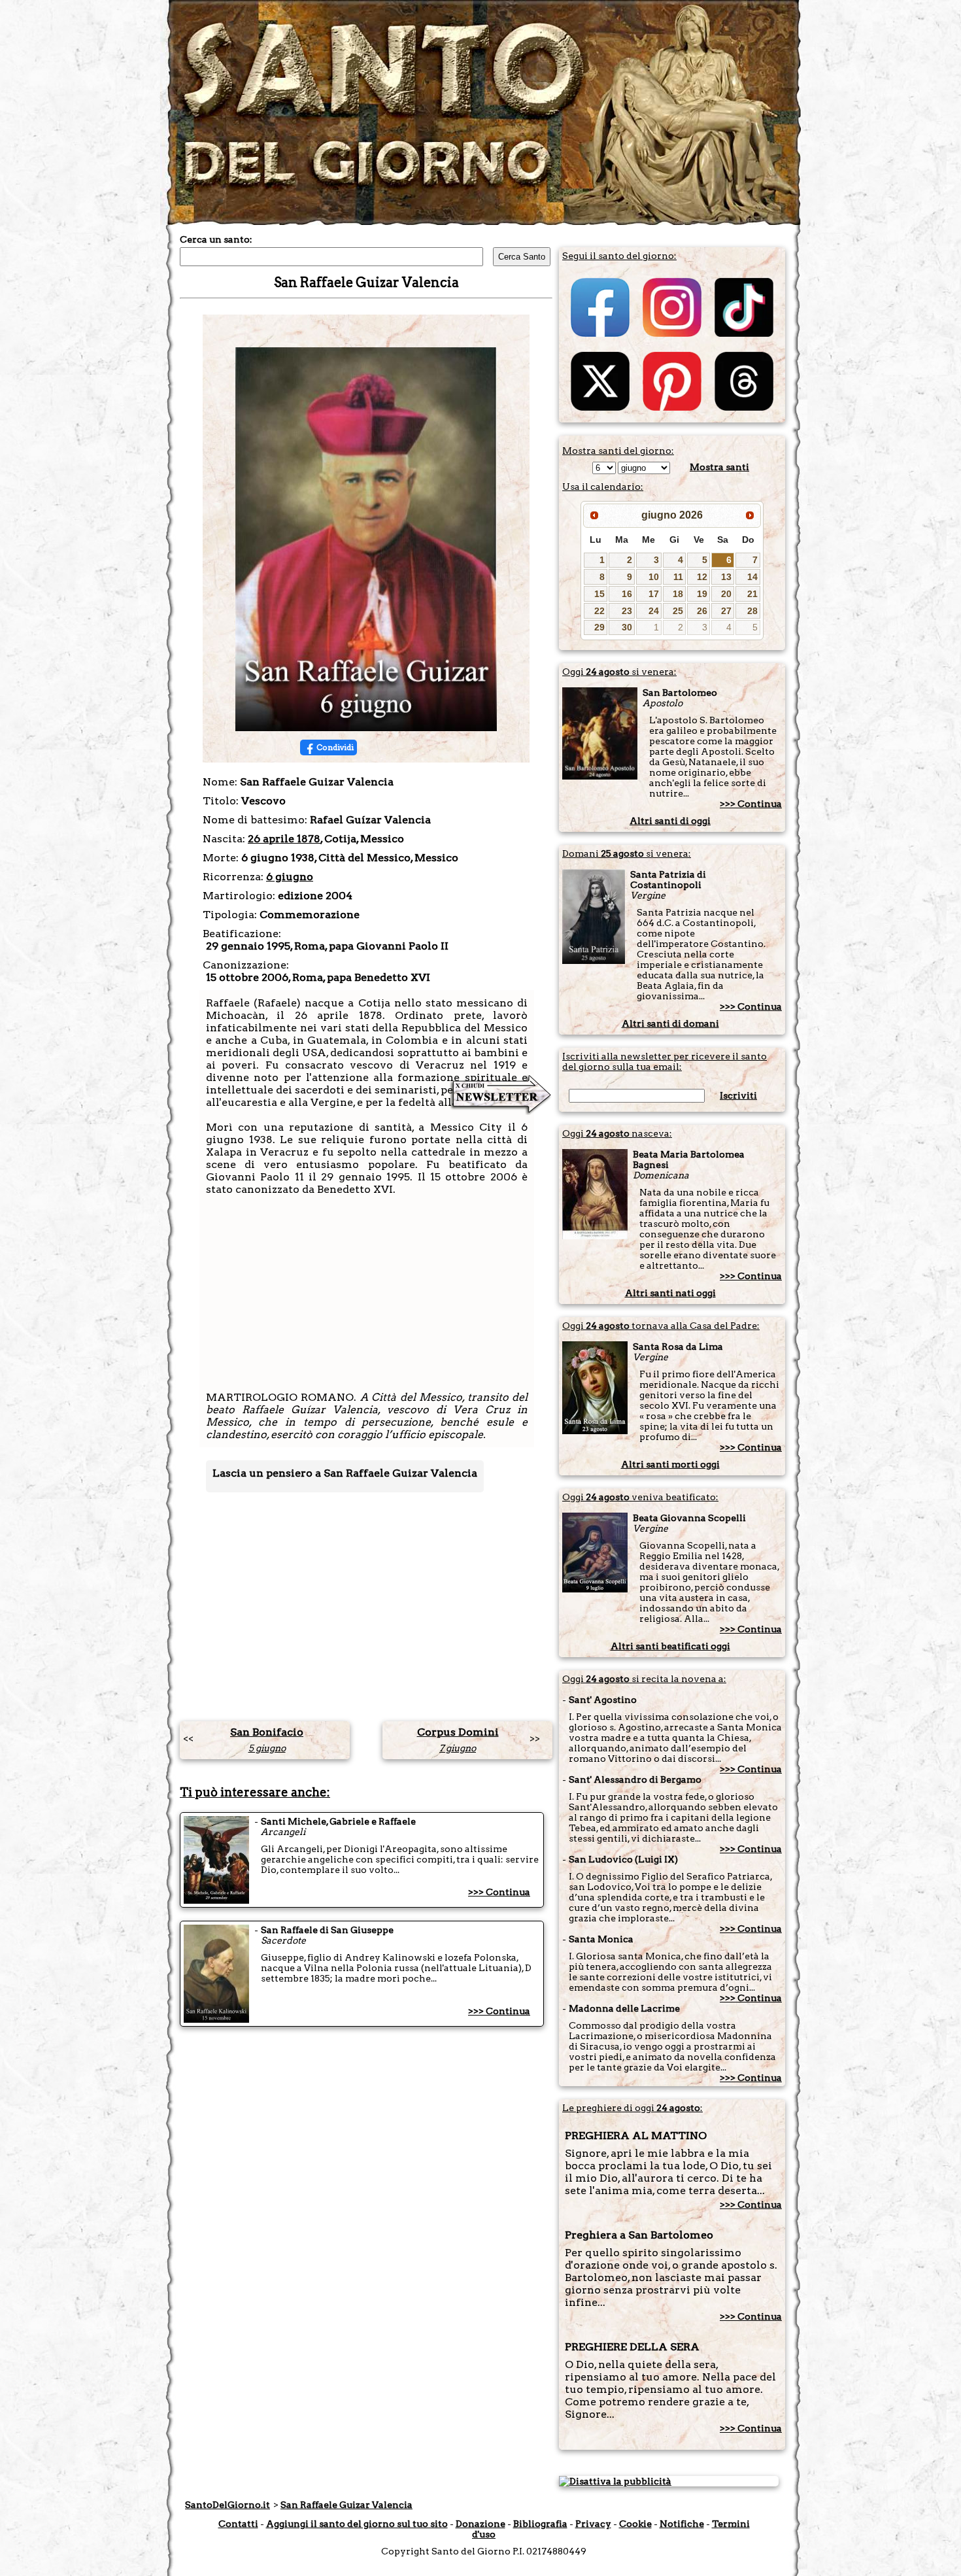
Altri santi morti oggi (670, 1464)
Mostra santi (719, 467)
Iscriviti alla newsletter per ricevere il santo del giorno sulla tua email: (665, 1061)
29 (599, 627)
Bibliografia (540, 2524)
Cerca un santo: (216, 239)
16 (627, 594)
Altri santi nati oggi (670, 1293)
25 (678, 611)
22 (599, 611)
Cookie (635, 2524)
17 (654, 594)
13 (726, 577)
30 (627, 627)
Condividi (335, 747)
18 (678, 594)
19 (702, 594)
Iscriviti (738, 1095)
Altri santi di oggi (670, 821)
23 (627, 611)
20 (726, 594)
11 (678, 577)
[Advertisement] (367, 1299)
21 (752, 594)
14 (752, 577)
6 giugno (290, 877)
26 (702, 611)
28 (752, 611)
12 (702, 577)
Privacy (593, 2524)
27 (726, 611)
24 (654, 611)
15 (599, 594)
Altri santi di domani (670, 1023)
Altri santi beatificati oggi (670, 1646)
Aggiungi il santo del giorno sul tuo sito (357, 2524)
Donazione (480, 2524)
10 (654, 577)
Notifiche (682, 2524)
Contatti (238, 2524)
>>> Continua (499, 1892)
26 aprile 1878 (284, 839)
